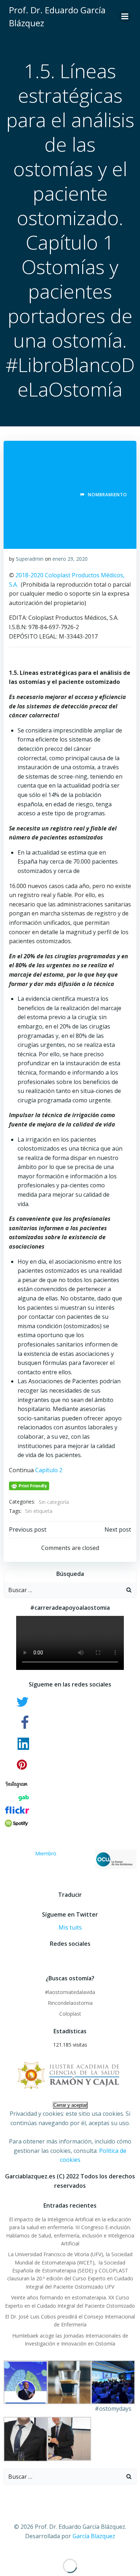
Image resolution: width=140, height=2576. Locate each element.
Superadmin (30, 559)
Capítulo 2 (49, 1470)
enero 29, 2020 (70, 559)
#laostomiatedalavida (70, 1992)
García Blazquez (94, 2536)
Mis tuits (70, 1927)
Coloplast (70, 2014)
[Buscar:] (63, 1590)
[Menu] (125, 17)
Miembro (46, 1853)
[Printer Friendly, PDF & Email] (29, 1485)
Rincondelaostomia (70, 2003)
